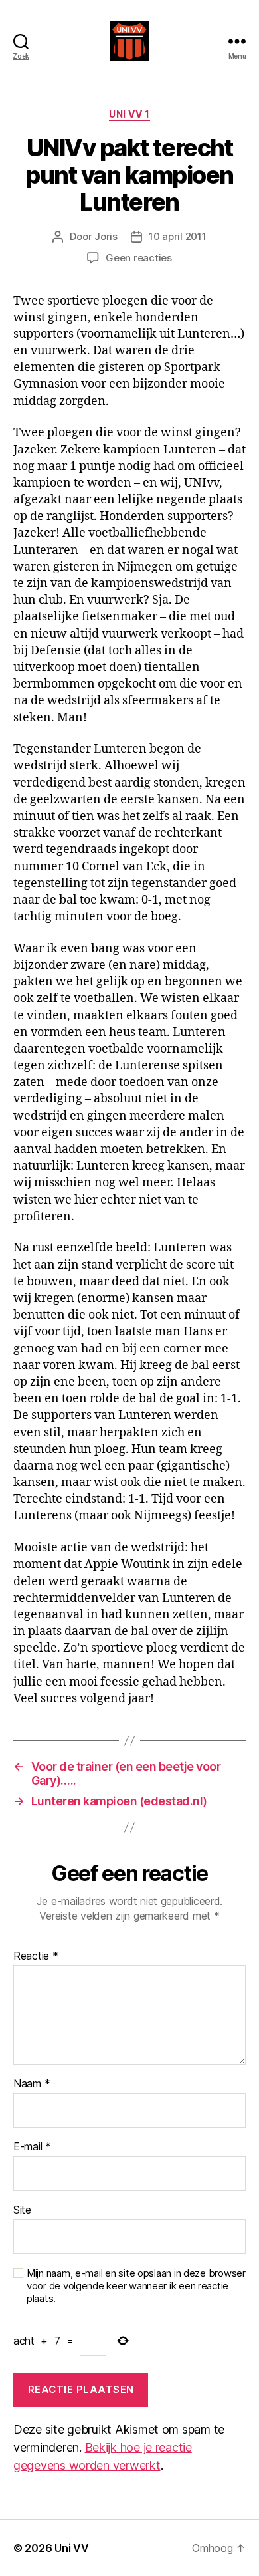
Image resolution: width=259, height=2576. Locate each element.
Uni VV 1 (129, 114)
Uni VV (71, 2548)
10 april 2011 (178, 236)
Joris (106, 236)
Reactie (36, 1956)
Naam (32, 2084)
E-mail (32, 2147)
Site (22, 2210)
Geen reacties (139, 258)
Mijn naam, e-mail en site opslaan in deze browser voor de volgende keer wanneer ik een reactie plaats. (136, 2286)
